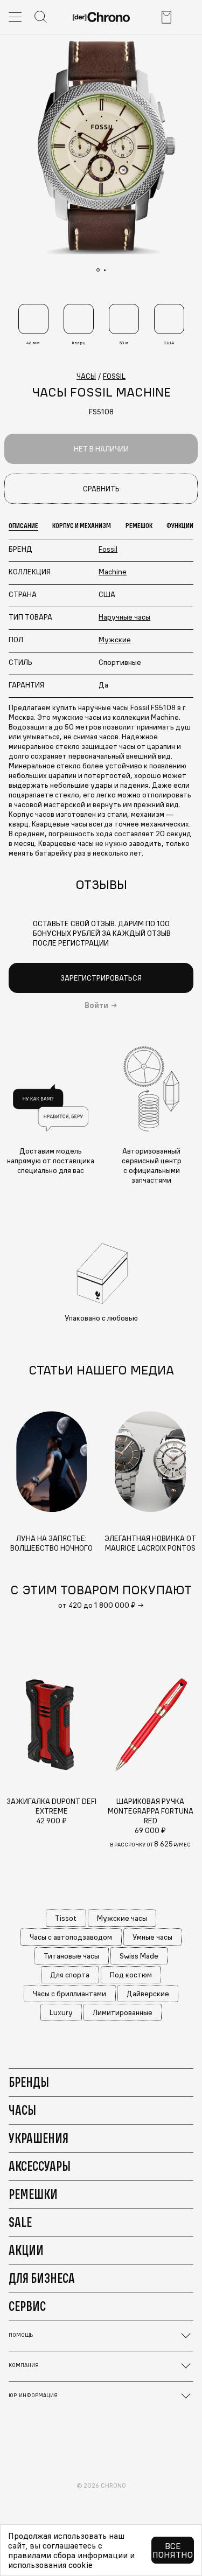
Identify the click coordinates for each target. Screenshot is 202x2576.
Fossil (108, 549)
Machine (113, 572)
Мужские (115, 640)
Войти (96, 1005)
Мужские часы (122, 1918)
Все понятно (173, 2550)
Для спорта (70, 1975)
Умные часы (152, 1937)
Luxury (61, 2012)
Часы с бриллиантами (69, 1994)
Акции (26, 2250)
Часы (22, 2110)
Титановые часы (71, 1956)
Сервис (27, 2306)
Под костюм (131, 1975)
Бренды (29, 2082)
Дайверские (148, 1994)
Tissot (66, 1918)
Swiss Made (139, 1956)
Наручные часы (124, 617)
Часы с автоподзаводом (71, 1937)
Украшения (39, 2138)
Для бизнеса (42, 2278)
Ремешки (33, 2194)
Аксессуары (40, 2166)
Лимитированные (123, 2012)
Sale (20, 2222)
